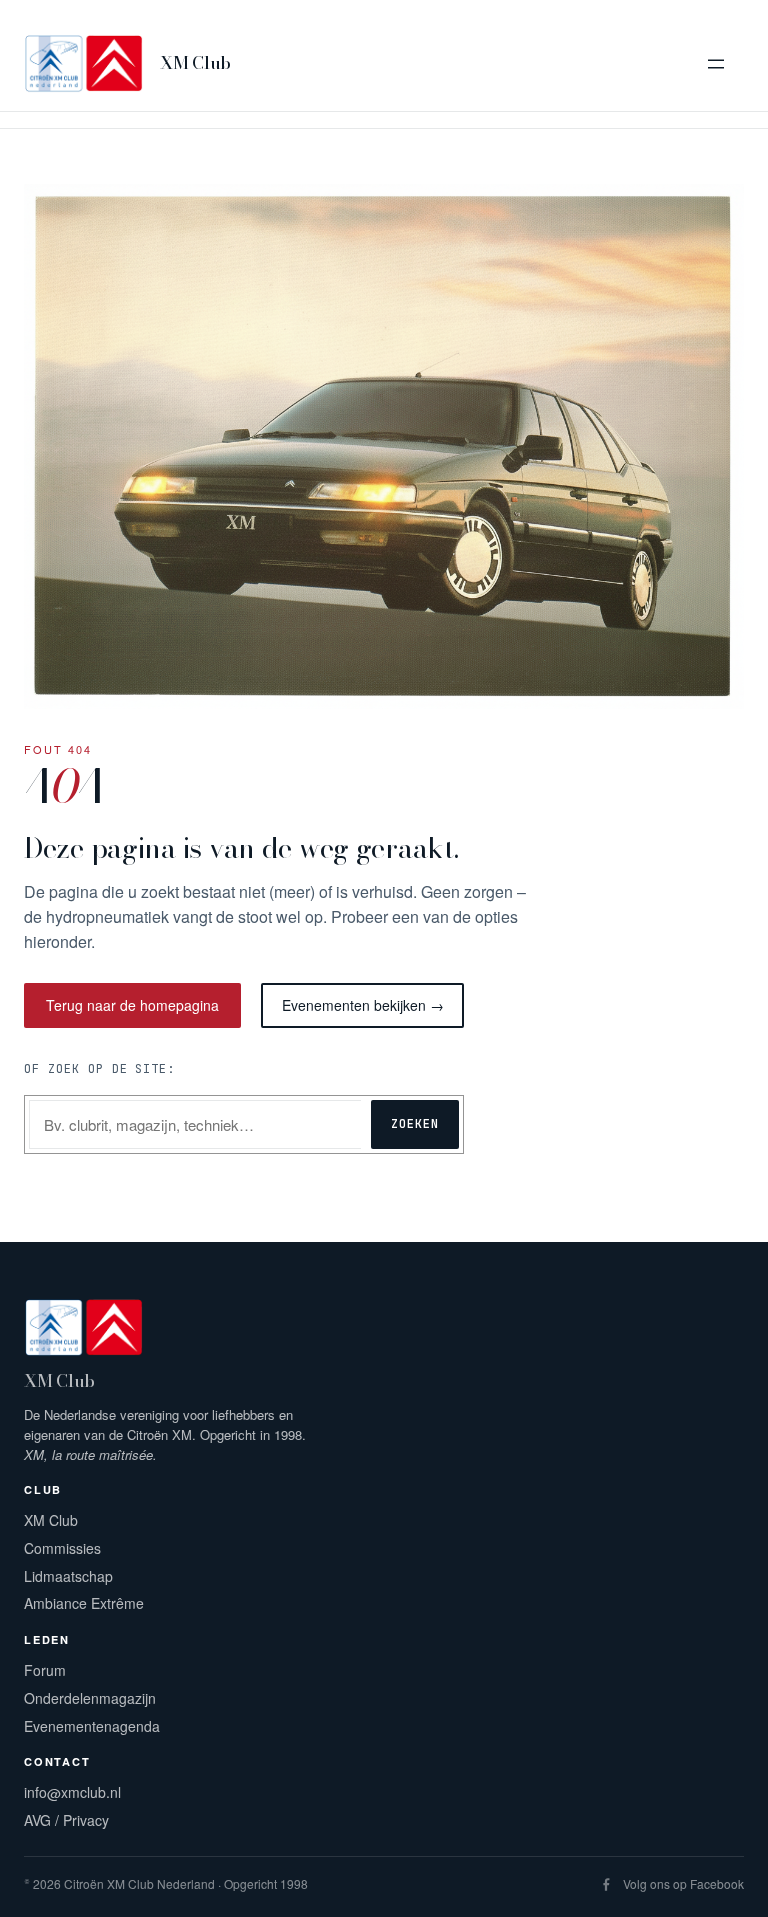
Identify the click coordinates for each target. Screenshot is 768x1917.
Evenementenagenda (92, 1726)
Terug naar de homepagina (132, 1005)
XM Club (195, 63)
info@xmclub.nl (72, 1792)
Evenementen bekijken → (363, 1005)
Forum (45, 1670)
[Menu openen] (716, 64)
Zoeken (415, 1124)
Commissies (62, 1548)
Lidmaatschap (68, 1576)
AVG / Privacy (66, 1820)
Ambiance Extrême (84, 1603)
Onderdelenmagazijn (90, 1698)
